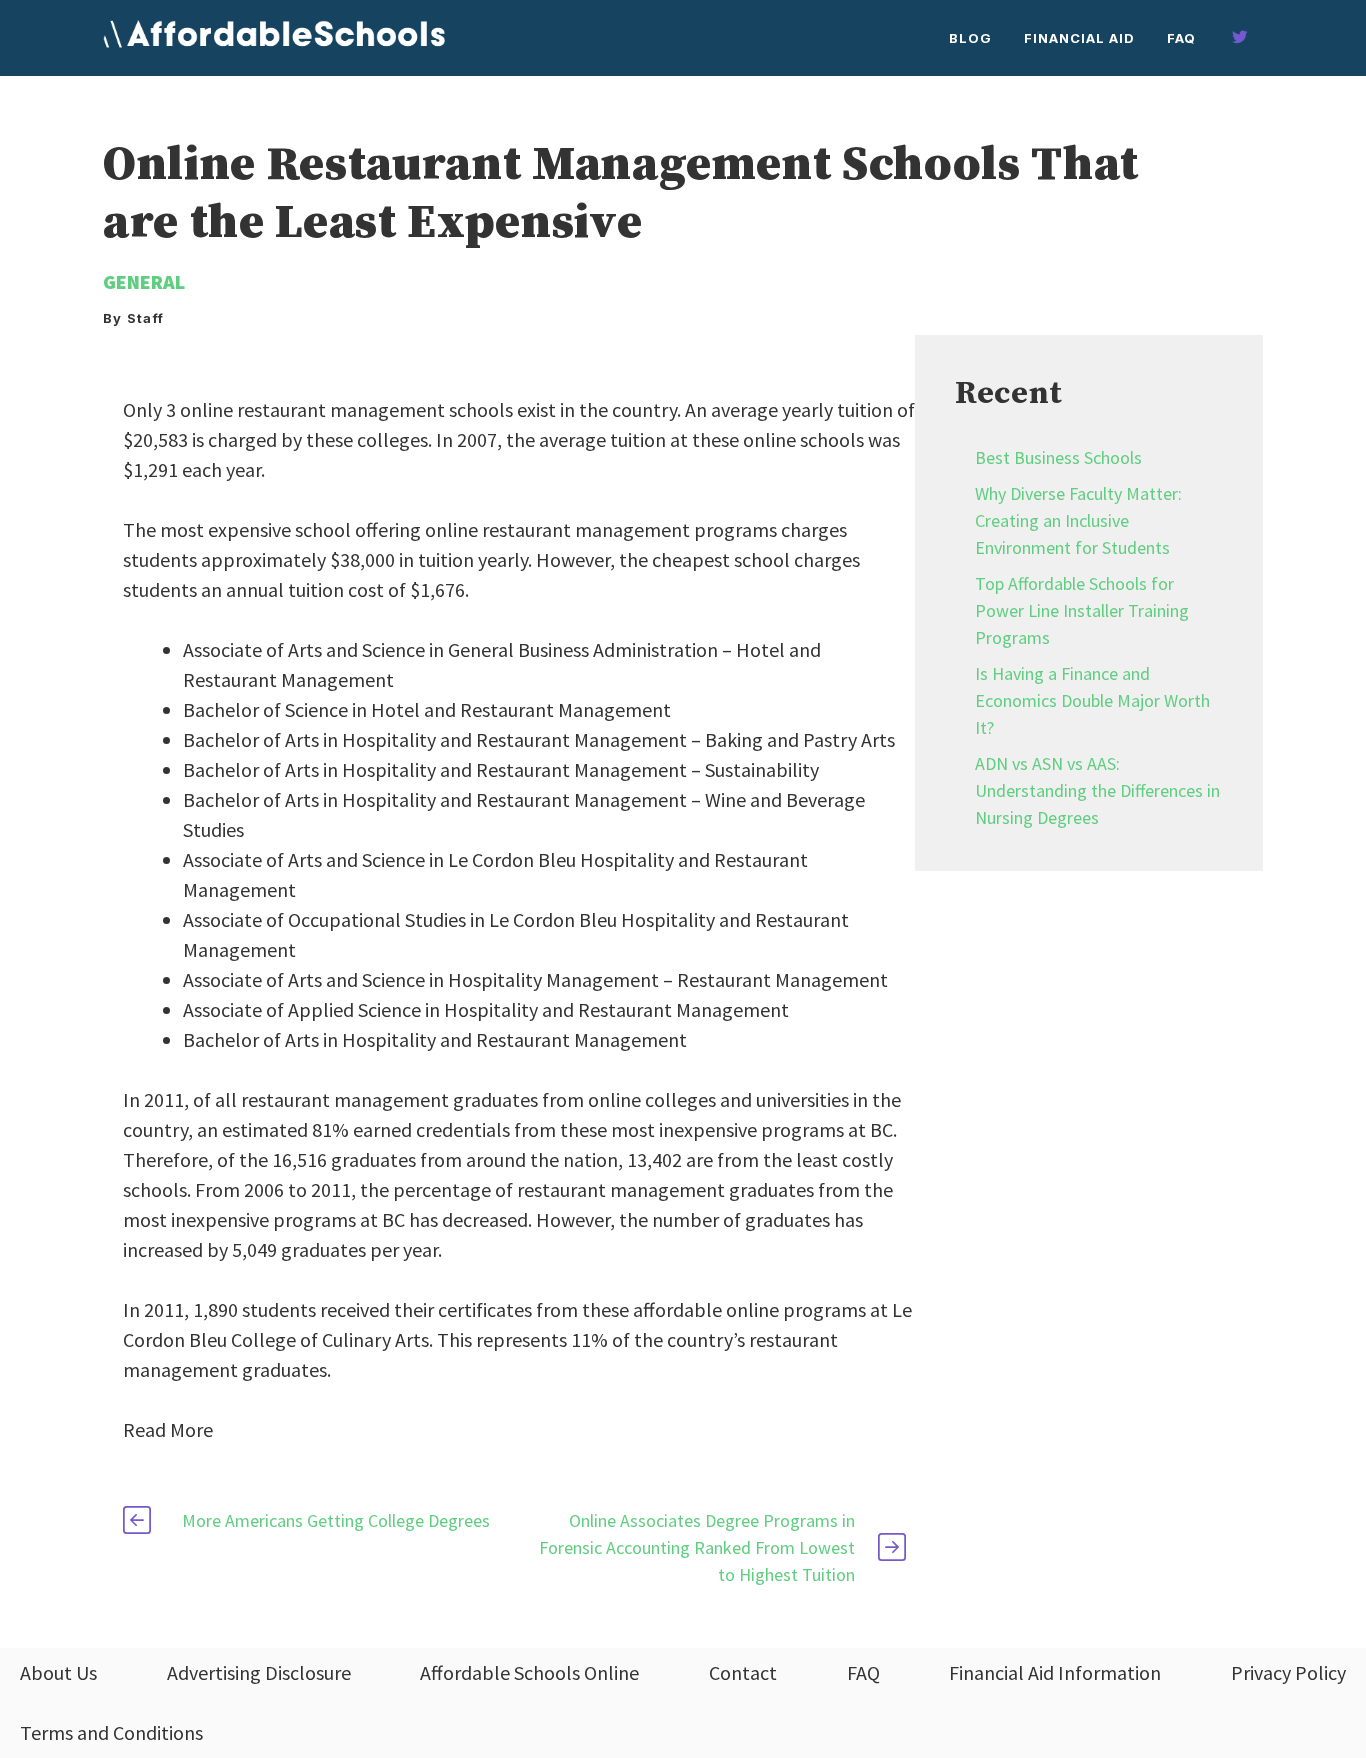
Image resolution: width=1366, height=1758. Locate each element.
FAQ (1181, 38)
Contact (743, 1672)
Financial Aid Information (1055, 1672)
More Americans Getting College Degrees (336, 1520)
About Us (58, 1672)
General (144, 281)
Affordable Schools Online (529, 1672)
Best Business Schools (1058, 457)
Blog (970, 38)
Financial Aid (1079, 38)
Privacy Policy (1288, 1672)
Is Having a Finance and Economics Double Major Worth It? (1092, 700)
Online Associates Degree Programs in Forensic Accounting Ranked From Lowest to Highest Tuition (697, 1547)
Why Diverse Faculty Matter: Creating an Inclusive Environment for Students (1078, 520)
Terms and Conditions (111, 1732)
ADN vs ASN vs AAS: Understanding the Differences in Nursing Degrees (1097, 790)
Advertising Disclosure (259, 1672)
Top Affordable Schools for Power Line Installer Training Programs (1082, 610)
